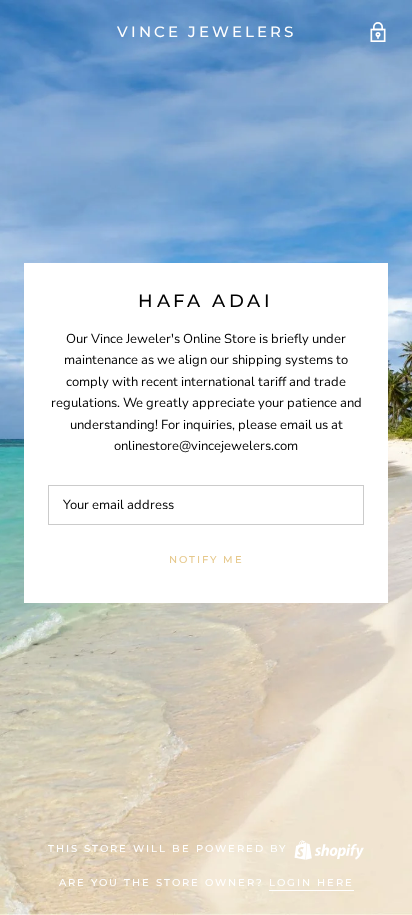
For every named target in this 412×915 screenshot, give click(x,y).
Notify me (206, 559)
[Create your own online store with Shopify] (328, 848)
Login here (311, 882)
